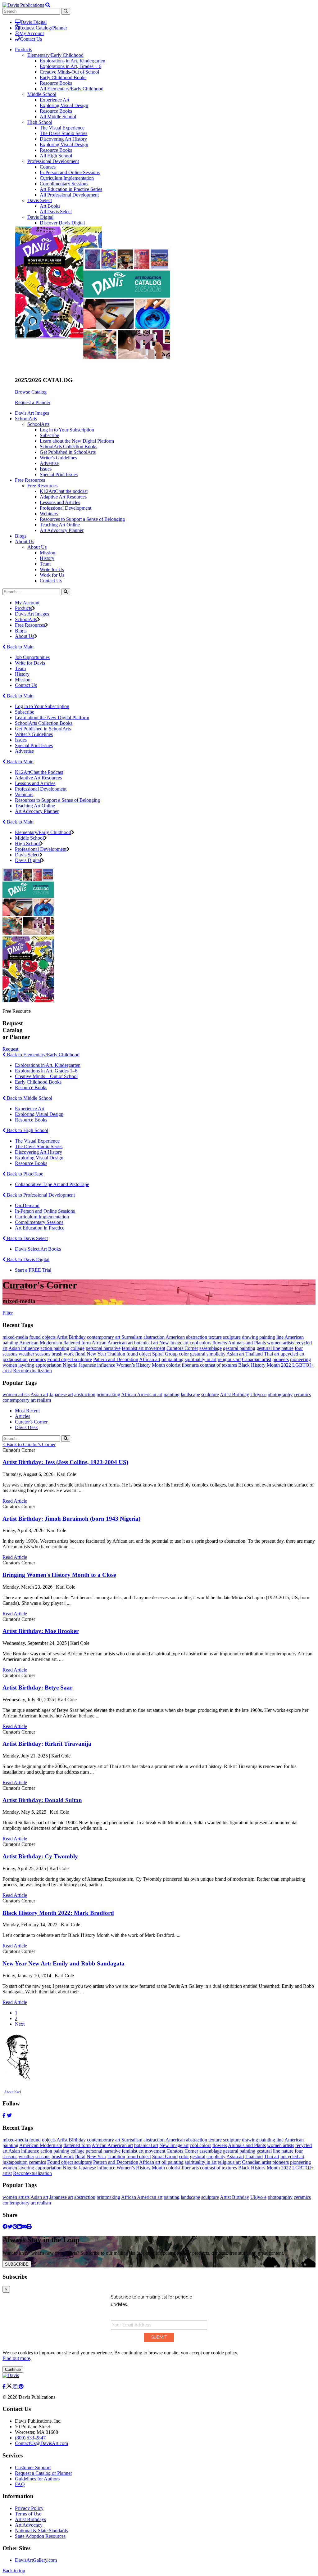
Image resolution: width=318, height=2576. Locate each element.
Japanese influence (97, 1365)
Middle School (42, 94)
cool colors (200, 1343)
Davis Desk (26, 1427)
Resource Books (56, 83)
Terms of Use (28, 2514)
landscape (190, 1394)
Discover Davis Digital (62, 223)
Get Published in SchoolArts (68, 452)
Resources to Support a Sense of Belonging (82, 519)
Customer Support (33, 2468)
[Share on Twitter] (10, 2227)
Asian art (235, 1354)
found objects (42, 1337)
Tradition (116, 1354)
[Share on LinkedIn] (20, 2227)
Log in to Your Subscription (67, 430)
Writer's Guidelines (58, 458)
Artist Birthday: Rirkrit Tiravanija (47, 1744)
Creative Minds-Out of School (69, 72)
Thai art (272, 1354)
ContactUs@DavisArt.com (41, 2443)
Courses (48, 167)
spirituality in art (201, 1359)
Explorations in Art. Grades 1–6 (46, 1071)
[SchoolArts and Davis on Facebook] (5, 2387)
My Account (32, 33)
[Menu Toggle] (48, 5)
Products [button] (23, 50)
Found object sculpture (70, 1359)
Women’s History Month (141, 1365)
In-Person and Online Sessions (70, 172)
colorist (173, 1365)
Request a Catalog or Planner (43, 2473)
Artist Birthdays (30, 2519)
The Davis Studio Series (64, 133)
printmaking (108, 1394)
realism (44, 1400)
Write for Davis (30, 663)
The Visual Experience (62, 128)
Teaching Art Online (60, 525)
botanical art (146, 1343)
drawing (250, 1337)
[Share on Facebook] (5, 2227)
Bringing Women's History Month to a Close (59, 1575)
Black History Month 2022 (265, 1365)
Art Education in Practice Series (71, 189)
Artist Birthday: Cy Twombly (40, 1856)
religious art (229, 1359)
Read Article (15, 1501)
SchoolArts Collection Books (68, 447)
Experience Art (55, 100)
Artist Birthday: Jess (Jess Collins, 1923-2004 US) (65, 1462)
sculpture (232, 1337)
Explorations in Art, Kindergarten (73, 61)
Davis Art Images (32, 413)
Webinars (49, 514)
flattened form (77, 1343)
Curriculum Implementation (67, 178)
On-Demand (27, 1205)
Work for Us (52, 575)
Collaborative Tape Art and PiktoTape (52, 1184)
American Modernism (41, 1343)
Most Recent (27, 1411)
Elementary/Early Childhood (55, 55)
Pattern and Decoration (116, 1359)
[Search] (66, 592)
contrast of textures (218, 1365)
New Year (96, 1354)
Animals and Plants (247, 1343)
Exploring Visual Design (64, 105)
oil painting (173, 1359)
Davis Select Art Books (38, 1249)
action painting (55, 1348)
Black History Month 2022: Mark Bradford (58, 1913)
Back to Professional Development (40, 1195)
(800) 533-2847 (30, 2438)
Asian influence (24, 1348)
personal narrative (103, 1348)
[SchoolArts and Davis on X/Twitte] (10, 2387)
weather (26, 1354)
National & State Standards (41, 2531)
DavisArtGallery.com (36, 2560)
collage (77, 1348)
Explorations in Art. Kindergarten (48, 1065)
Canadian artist (257, 1359)
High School (40, 122)
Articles (23, 1416)
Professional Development (53, 161)
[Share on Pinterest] (15, 2227)
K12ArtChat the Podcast (39, 772)
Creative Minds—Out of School (46, 1076)
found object (139, 1354)
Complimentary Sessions (64, 184)
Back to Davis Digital (27, 1259)
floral (80, 1354)
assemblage (211, 1348)
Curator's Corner (31, 1422)
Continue (13, 2369)
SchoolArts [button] (26, 419)
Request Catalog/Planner (43, 28)
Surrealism (132, 1337)
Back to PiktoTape (24, 1174)
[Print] (29, 2227)
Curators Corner (182, 1348)
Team (45, 564)
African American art (112, 1343)
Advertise (49, 463)
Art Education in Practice (40, 1228)
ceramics (37, 1359)
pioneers (281, 1359)
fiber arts (190, 1365)
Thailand (254, 1354)
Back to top (14, 2571)
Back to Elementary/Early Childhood (43, 1055)
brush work (63, 1354)
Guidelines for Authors (37, 2479)
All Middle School (58, 117)
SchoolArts (38, 424)
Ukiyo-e (258, 1394)
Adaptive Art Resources (63, 497)
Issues (46, 469)
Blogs (21, 536)
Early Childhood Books (63, 77)
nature (287, 1348)
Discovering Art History (63, 139)
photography (280, 1394)
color (184, 1354)
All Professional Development (69, 195)
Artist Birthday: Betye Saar (37, 1687)
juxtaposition (15, 1359)
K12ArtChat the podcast (64, 491)
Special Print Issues (59, 474)
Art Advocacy (29, 2525)
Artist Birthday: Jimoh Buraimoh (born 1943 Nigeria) (71, 1519)
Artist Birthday (71, 1337)
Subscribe (49, 435)
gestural (198, 1354)
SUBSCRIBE (17, 2264)
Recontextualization (32, 1371)
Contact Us (31, 39)
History (47, 558)
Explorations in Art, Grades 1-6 (70, 66)
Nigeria (70, 1365)
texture (215, 1337)
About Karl (12, 2092)
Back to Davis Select (27, 1238)
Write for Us (52, 569)
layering (26, 1365)
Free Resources (42, 486)
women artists (281, 1343)
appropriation (48, 1365)
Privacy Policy (29, 2508)
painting (267, 1337)
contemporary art (104, 1337)
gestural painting (239, 1348)
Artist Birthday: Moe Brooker (41, 1631)
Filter (8, 1313)
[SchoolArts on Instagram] (16, 2387)
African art (150, 1359)
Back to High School (27, 1130)
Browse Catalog (31, 392)
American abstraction (186, 1337)
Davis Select (40, 200)
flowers (220, 1343)
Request (10, 1049)
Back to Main (20, 647)
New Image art (174, 1343)
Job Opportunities (32, 657)
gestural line (268, 1348)
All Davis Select (56, 212)
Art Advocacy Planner (62, 530)
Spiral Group (165, 1354)
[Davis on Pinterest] (21, 2387)
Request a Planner (33, 402)
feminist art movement (143, 1348)
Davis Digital (34, 22)
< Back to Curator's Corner (29, 1444)
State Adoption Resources (40, 2536)
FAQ (20, 2484)
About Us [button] (25, 541)
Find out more (16, 2358)
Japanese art (61, 1394)
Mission (48, 553)
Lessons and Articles (60, 502)
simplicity (216, 1354)
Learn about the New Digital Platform (77, 441)
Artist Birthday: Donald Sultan (42, 1800)
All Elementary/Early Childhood (72, 89)
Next (20, 2024)
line (280, 1337)
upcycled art (292, 1354)
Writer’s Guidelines (34, 734)
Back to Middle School (29, 1098)
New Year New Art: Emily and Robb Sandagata (64, 1963)
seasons (43, 1354)
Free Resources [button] (30, 480)
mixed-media (15, 1337)
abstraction (154, 1337)
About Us (37, 547)
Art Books (50, 206)
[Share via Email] (24, 2227)
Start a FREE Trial (33, 1270)
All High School (56, 156)
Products (23, 608)
